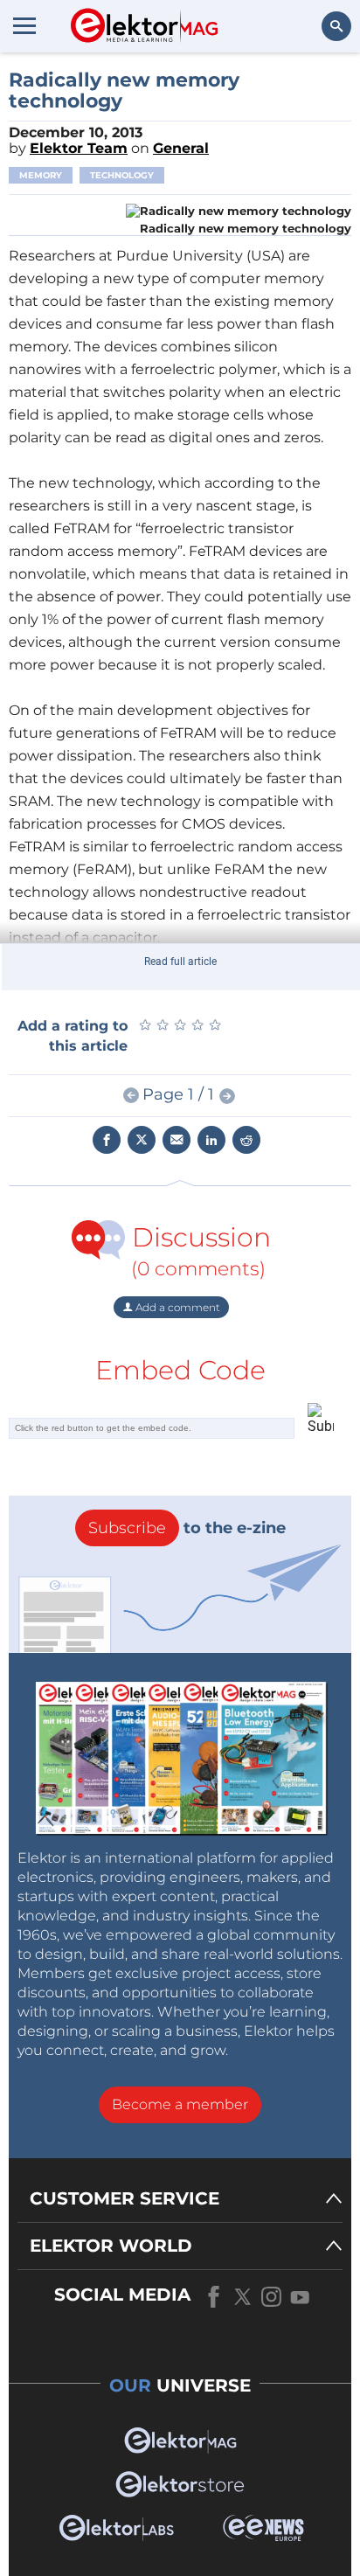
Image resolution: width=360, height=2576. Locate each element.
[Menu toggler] (24, 25)
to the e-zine (187, 1528)
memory (41, 175)
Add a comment (177, 1307)
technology (122, 175)
